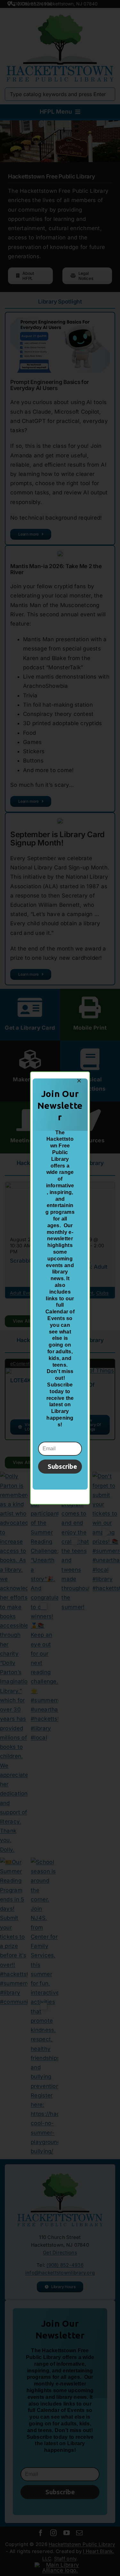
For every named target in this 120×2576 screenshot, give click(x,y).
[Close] (79, 1081)
